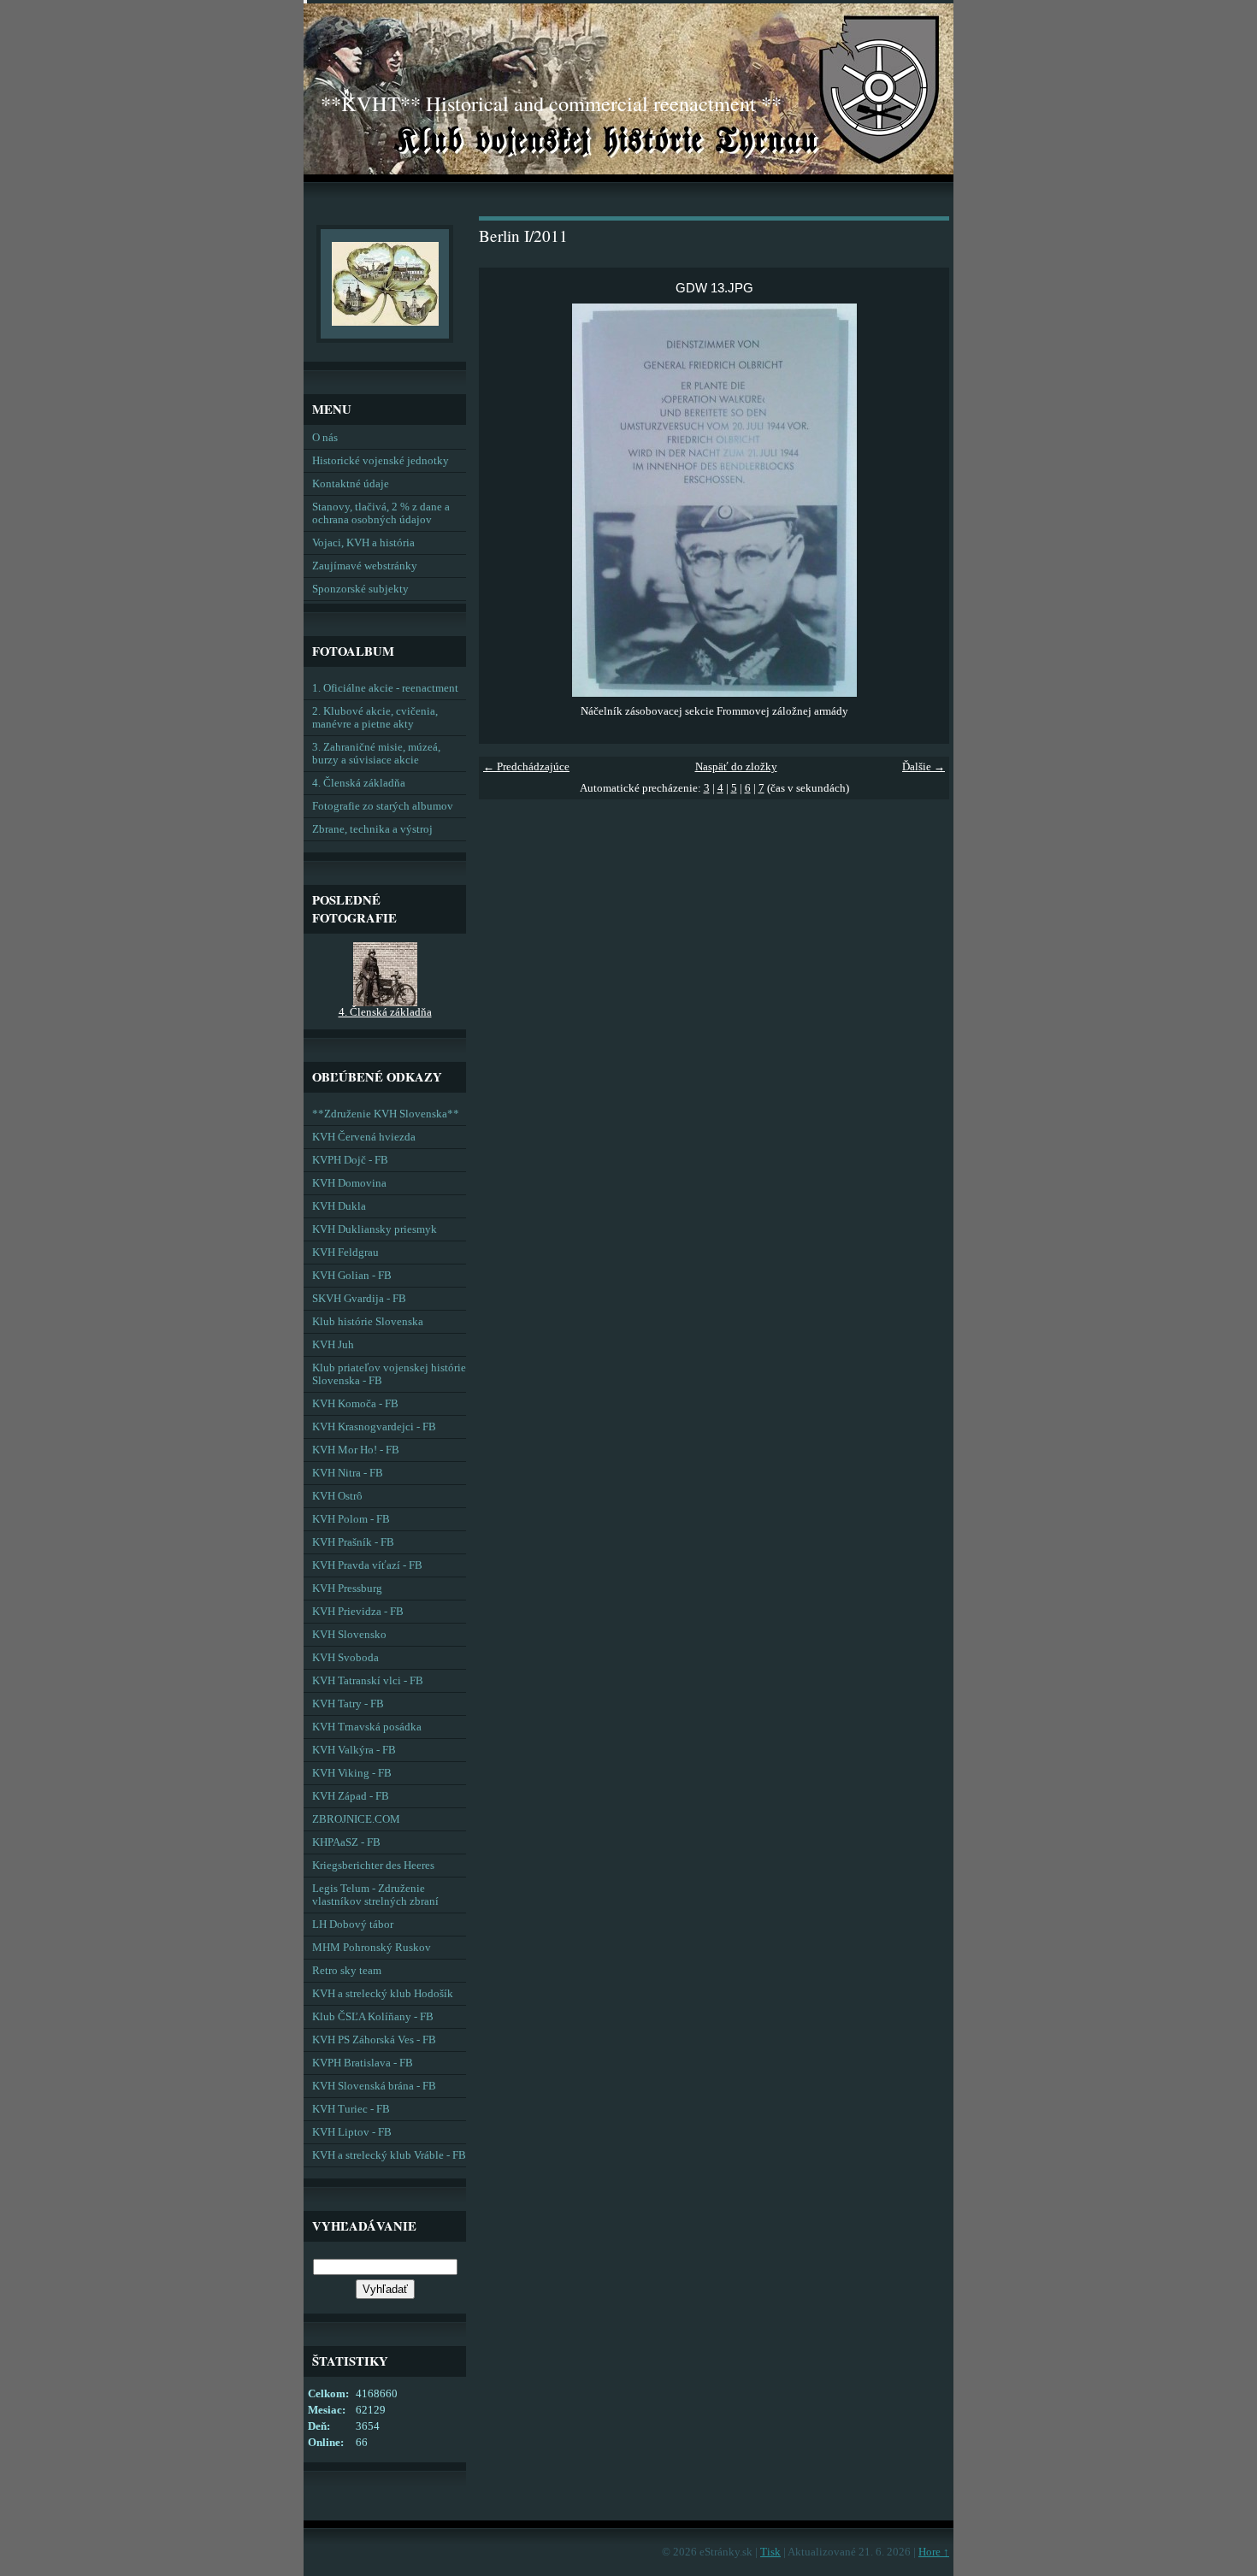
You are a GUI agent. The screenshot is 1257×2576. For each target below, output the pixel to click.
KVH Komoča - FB (355, 1404)
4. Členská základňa (359, 783)
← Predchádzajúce (526, 767)
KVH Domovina (349, 1183)
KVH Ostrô (337, 1496)
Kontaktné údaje (351, 484)
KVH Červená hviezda (364, 1137)
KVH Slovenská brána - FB (374, 2086)
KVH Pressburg (347, 1589)
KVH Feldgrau (345, 1253)
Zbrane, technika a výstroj (372, 829)
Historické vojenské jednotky (381, 461)
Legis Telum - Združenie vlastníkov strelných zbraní (375, 1895)
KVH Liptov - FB (352, 2132)
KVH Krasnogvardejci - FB (374, 1427)
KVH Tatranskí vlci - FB (368, 1681)
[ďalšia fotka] (921, 500)
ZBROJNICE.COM (356, 1819)
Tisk (770, 2552)
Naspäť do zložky (736, 767)
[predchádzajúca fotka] (507, 500)
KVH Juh (333, 1345)
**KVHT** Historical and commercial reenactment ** (551, 103)
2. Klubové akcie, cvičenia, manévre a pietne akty (375, 718)
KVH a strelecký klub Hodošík (383, 1994)
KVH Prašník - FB (353, 1542)
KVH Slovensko (349, 1635)
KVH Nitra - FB (348, 1473)
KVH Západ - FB (351, 1796)
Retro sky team (347, 1971)
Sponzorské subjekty (360, 589)
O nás (325, 438)
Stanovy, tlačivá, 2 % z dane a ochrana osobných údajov (381, 513)
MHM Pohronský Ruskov (372, 1948)
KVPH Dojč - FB (350, 1160)
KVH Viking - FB (352, 1773)
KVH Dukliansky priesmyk (375, 1229)
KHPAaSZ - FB (346, 1842)
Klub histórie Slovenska (368, 1322)
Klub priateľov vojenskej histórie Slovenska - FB (389, 1374)
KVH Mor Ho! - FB (356, 1450)
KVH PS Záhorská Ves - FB (374, 2040)
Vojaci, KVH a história (363, 543)
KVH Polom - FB (351, 1519)
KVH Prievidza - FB (358, 1612)
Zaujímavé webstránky (365, 566)
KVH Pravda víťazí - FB (367, 1565)
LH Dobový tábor (353, 1925)
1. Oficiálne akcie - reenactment (385, 688)
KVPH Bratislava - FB (363, 2063)
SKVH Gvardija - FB (359, 1299)
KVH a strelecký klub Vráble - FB (389, 2155)
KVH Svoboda (345, 1658)
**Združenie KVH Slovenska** (386, 1114)
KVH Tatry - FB (348, 1704)
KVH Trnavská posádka (367, 1727)
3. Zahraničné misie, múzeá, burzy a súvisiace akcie (376, 754)
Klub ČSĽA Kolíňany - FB (373, 2017)
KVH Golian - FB (352, 1276)
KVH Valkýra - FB (354, 1750)
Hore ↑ (934, 2552)
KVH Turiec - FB (351, 2109)
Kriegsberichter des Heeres (373, 1866)
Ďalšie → (924, 767)
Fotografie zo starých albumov (383, 806)
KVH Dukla (339, 1206)
